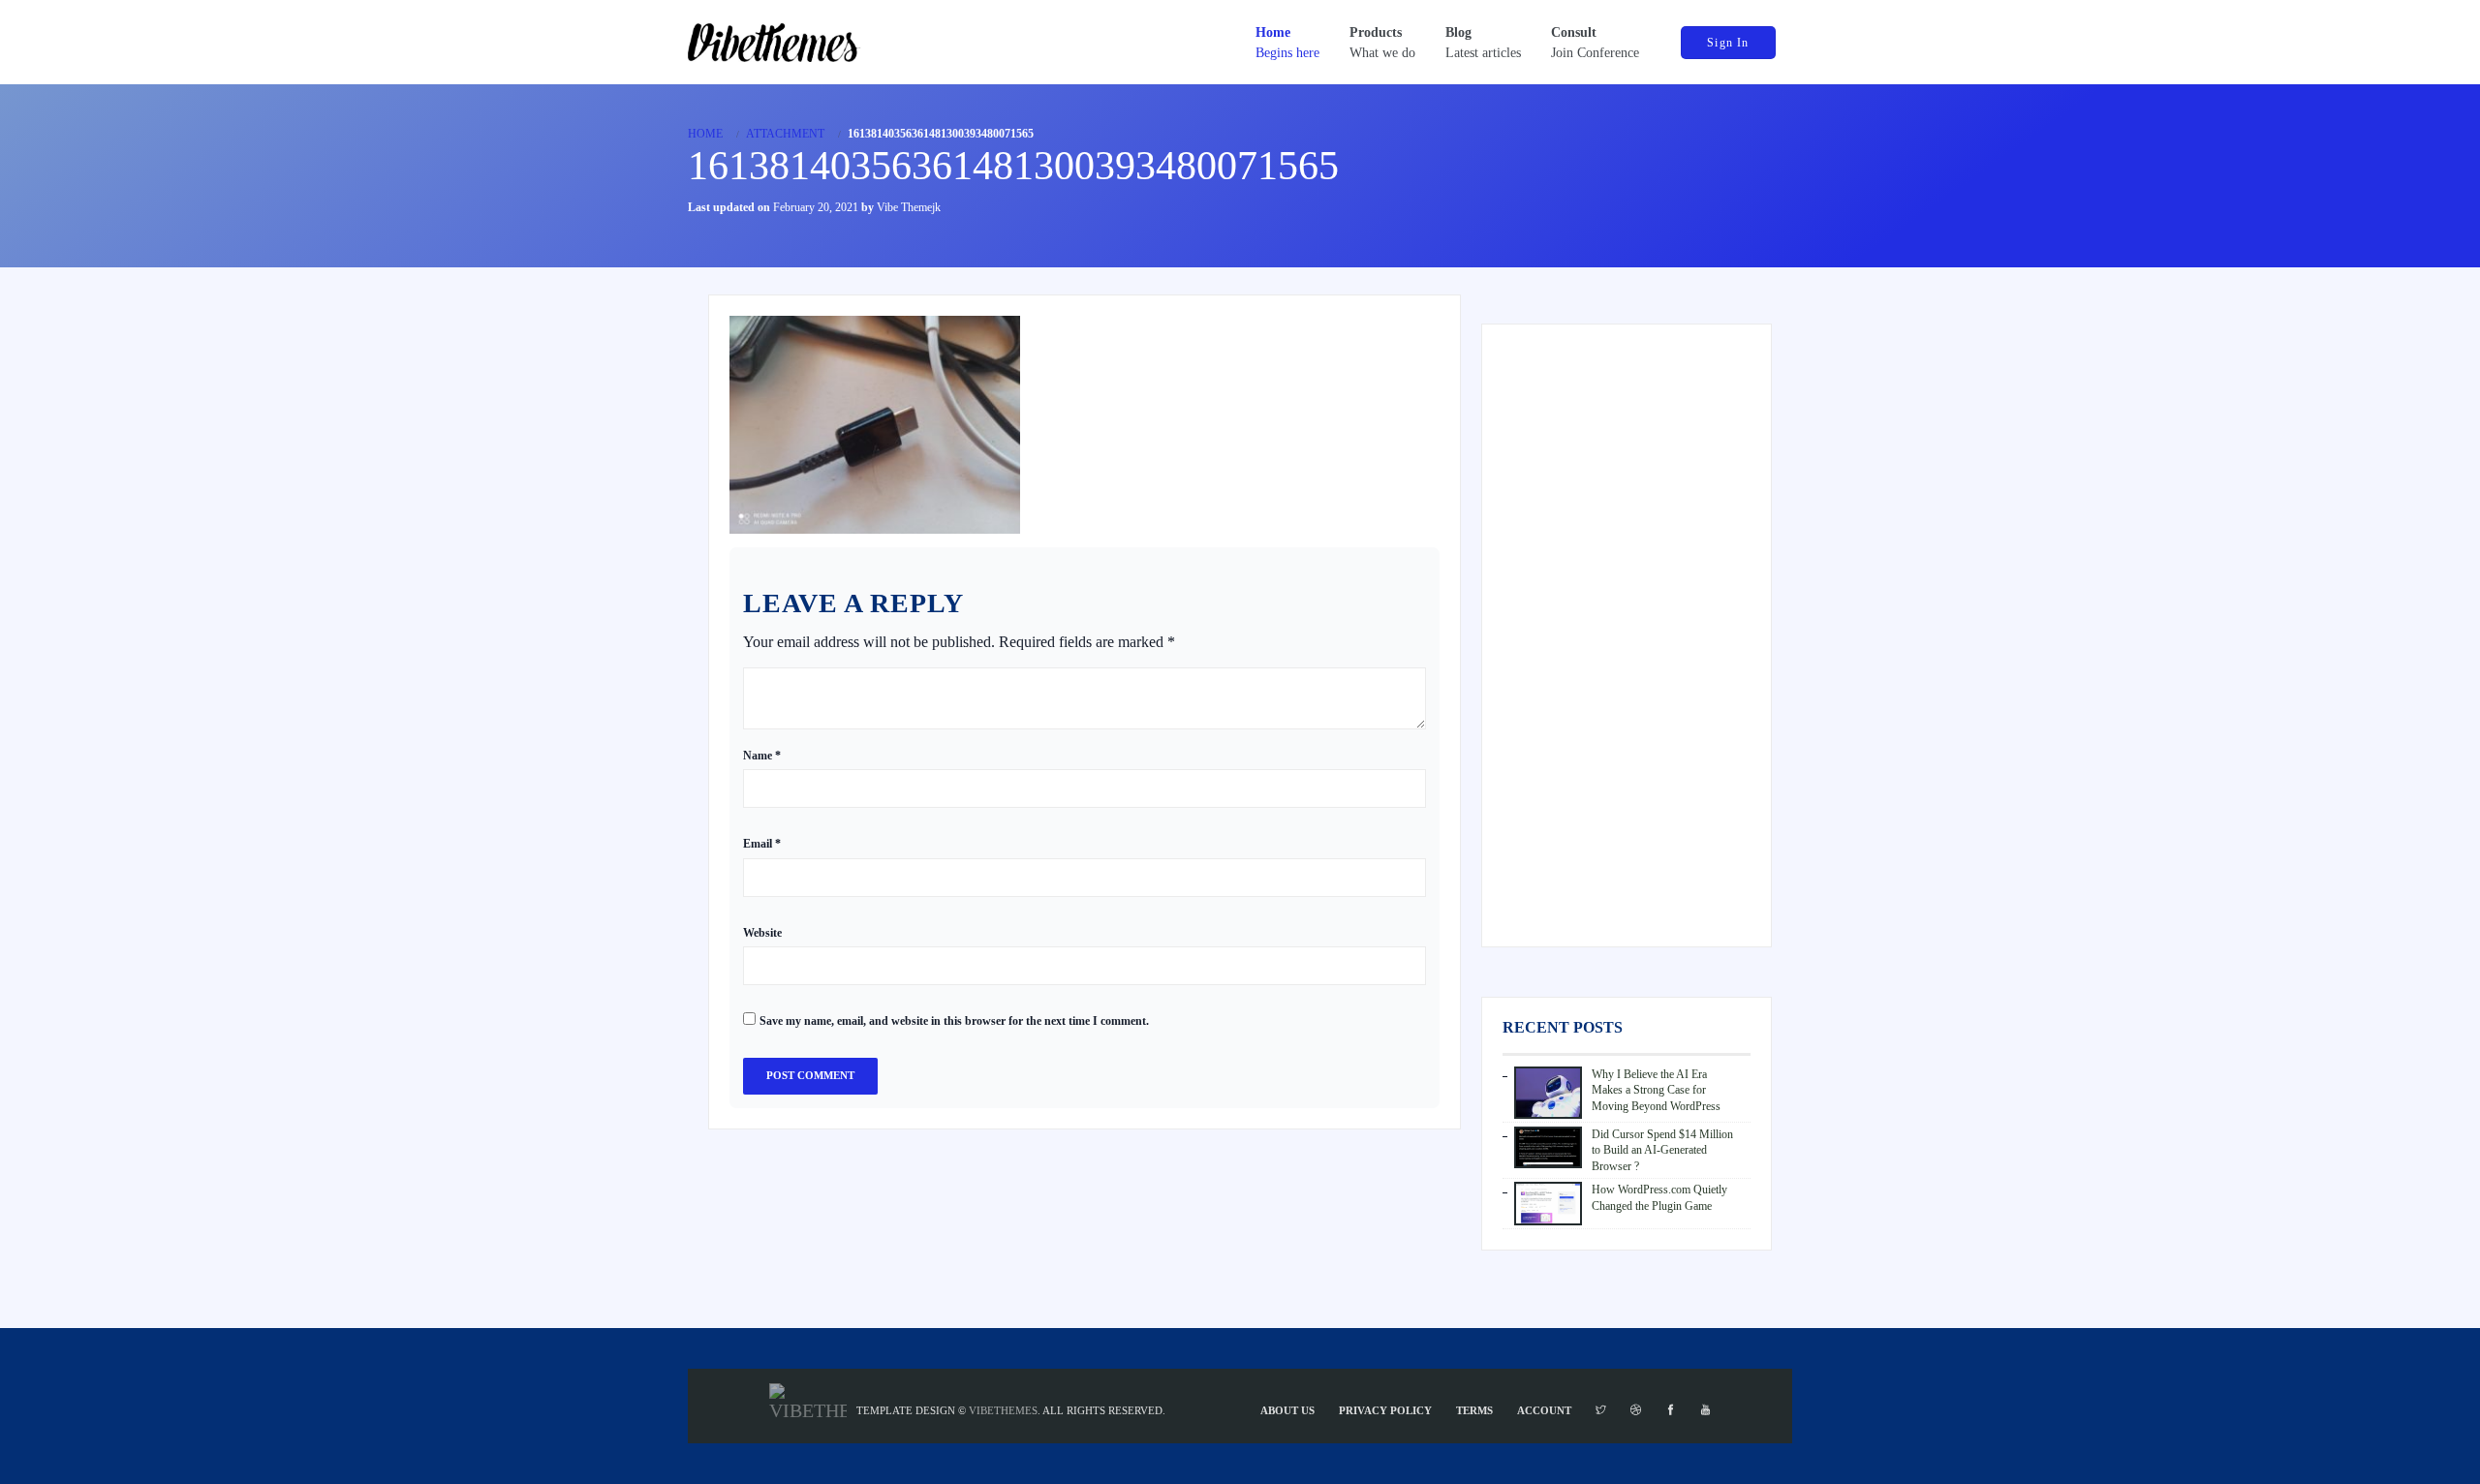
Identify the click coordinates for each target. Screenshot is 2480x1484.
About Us (1287, 1410)
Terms (1474, 1410)
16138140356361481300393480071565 (1013, 166)
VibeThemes (1003, 1410)
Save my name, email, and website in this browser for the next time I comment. (954, 1021)
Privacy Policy (1385, 1410)
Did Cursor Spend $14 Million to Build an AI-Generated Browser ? (1662, 1150)
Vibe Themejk (909, 207)
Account (1544, 1410)
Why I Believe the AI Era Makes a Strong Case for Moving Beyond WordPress (1656, 1090)
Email (762, 844)
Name (762, 756)
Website (762, 933)
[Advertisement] (1627, 635)
